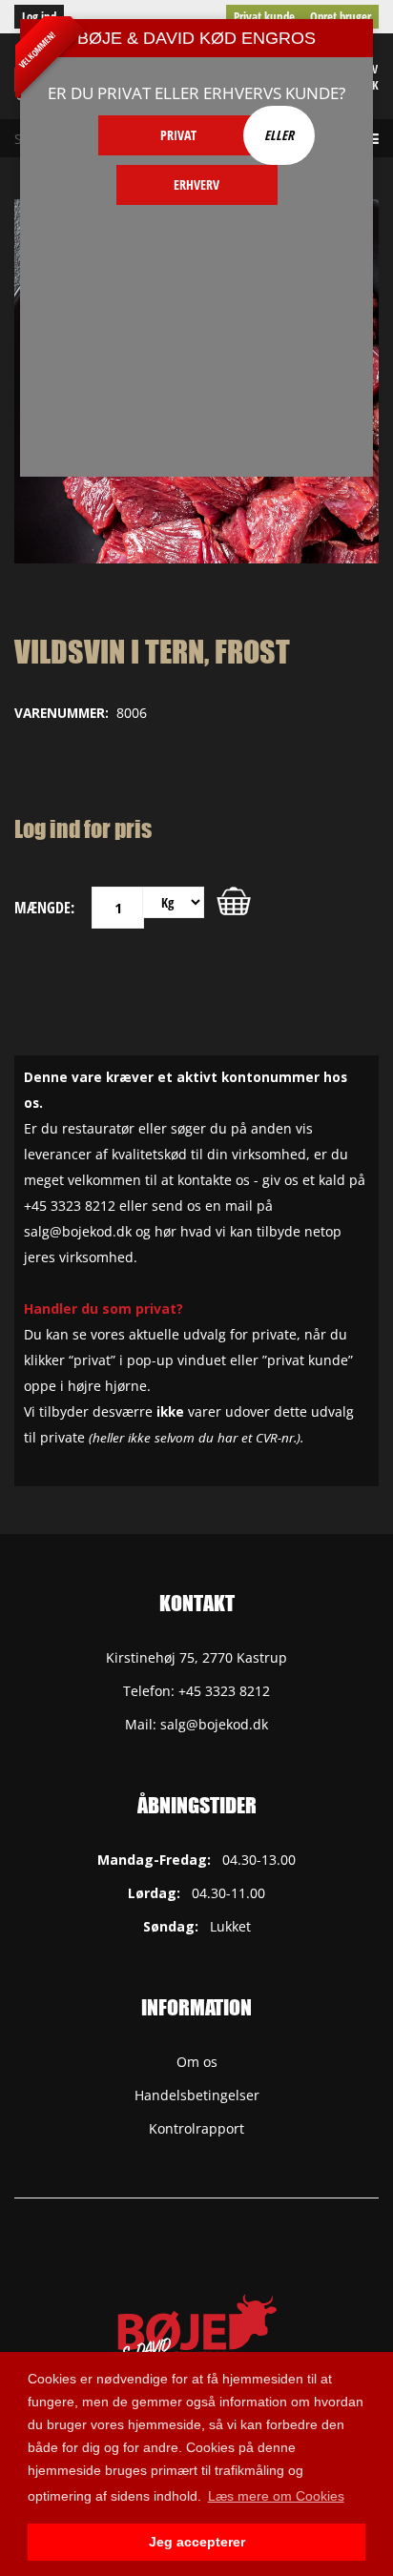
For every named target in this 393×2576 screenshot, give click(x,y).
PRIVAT (178, 135)
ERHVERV (196, 184)
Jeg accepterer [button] (197, 2542)
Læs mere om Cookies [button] (276, 2496)
